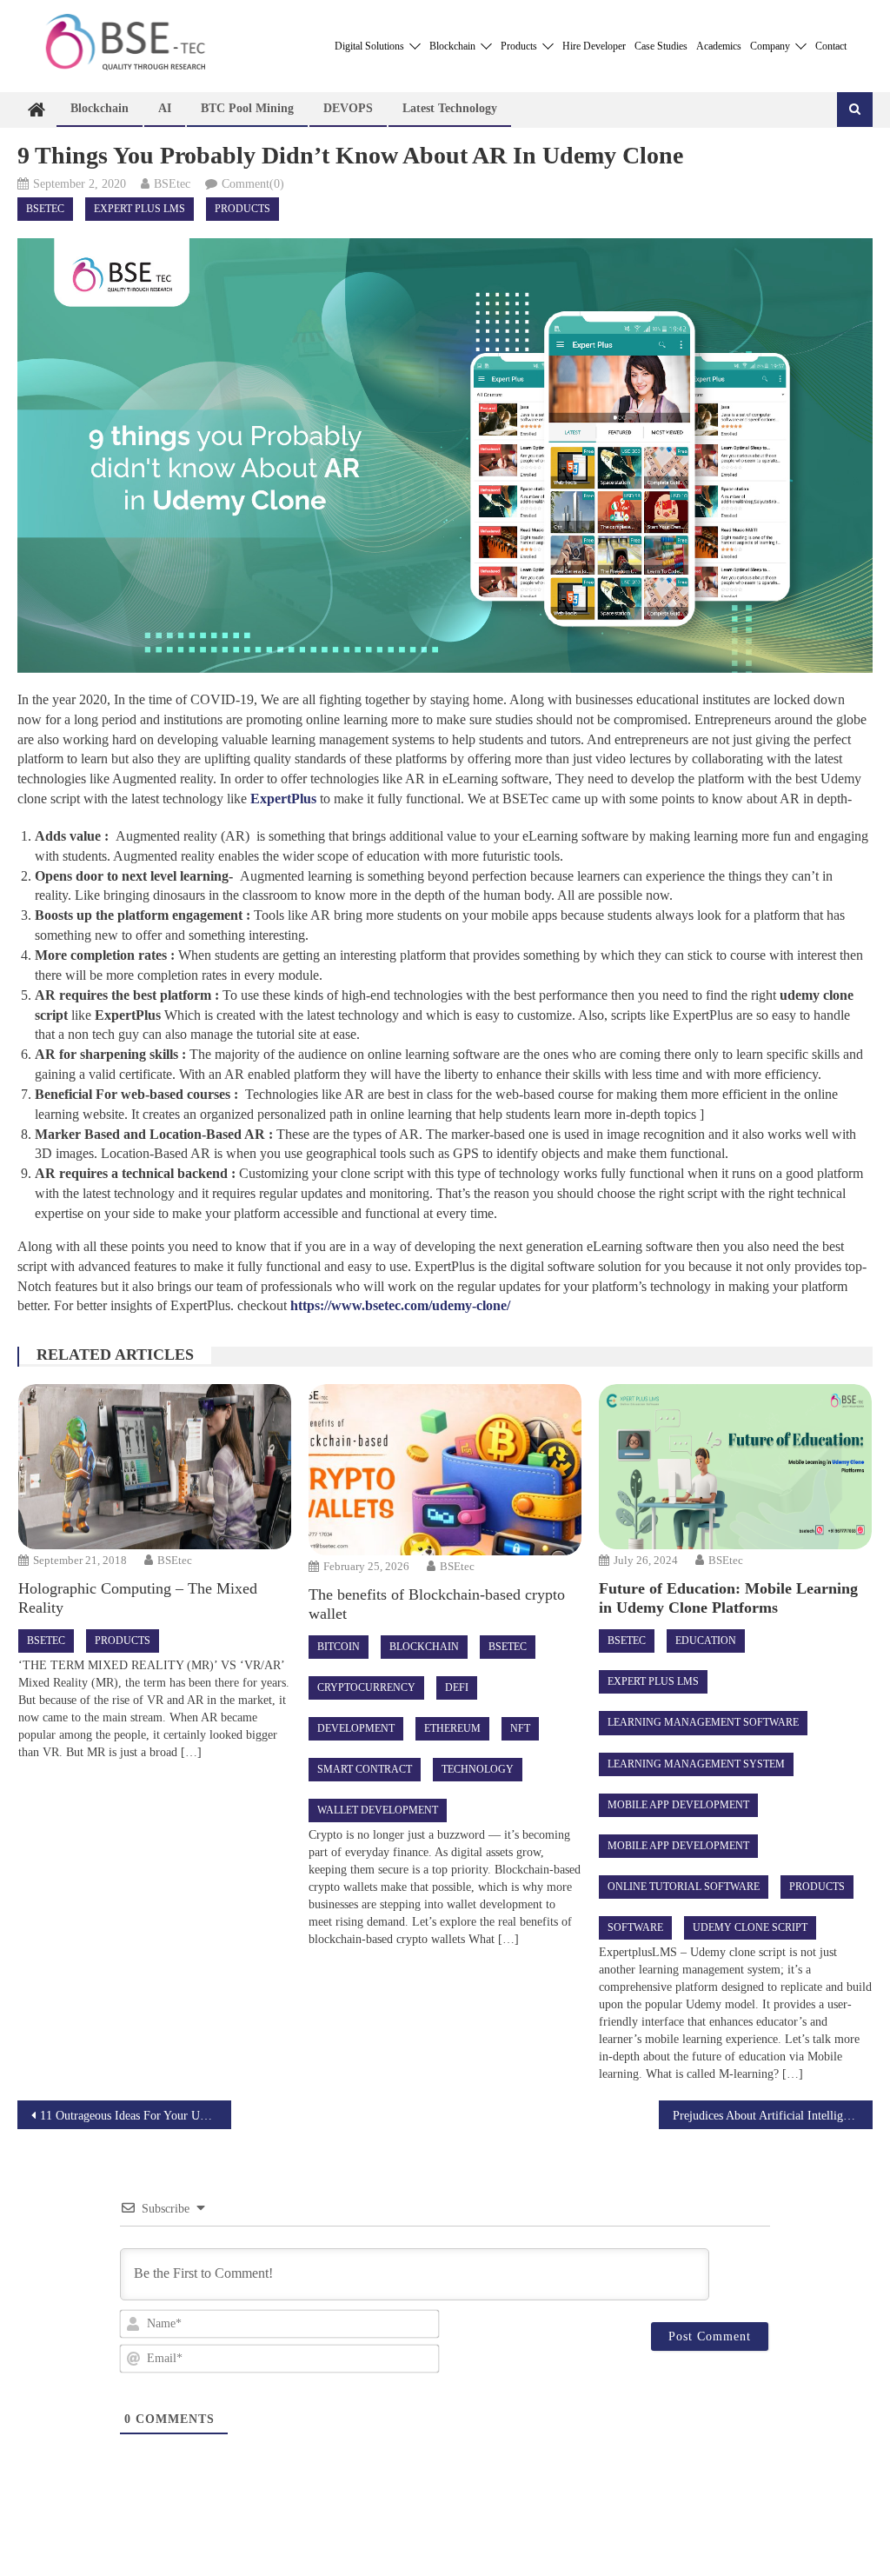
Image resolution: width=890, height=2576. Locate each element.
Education (706, 1641)
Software (635, 1927)
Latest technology (450, 108)
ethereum (452, 1728)
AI (165, 108)
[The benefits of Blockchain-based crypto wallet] (445, 1469)
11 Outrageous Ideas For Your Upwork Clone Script (136, 2116)
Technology (478, 1769)
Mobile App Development (678, 1805)
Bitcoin (339, 1647)
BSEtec (172, 184)
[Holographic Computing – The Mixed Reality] (155, 1467)
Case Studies (661, 46)
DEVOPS (348, 108)
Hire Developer (594, 46)
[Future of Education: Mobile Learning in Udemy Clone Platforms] (735, 1467)
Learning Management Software (703, 1722)
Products (520, 46)
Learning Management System (696, 1764)
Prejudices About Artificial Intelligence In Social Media (773, 2116)
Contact (831, 46)
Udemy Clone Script (750, 1927)
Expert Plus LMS (139, 209)
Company (771, 46)
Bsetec (45, 209)
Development (356, 1728)
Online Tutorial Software (684, 1887)
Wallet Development (378, 1810)
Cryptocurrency (366, 1687)
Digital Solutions (371, 46)
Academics (719, 46)
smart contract (365, 1769)
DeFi (457, 1687)
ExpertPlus (283, 799)
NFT (520, 1728)
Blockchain (454, 46)
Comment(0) (253, 184)
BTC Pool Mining (247, 108)
